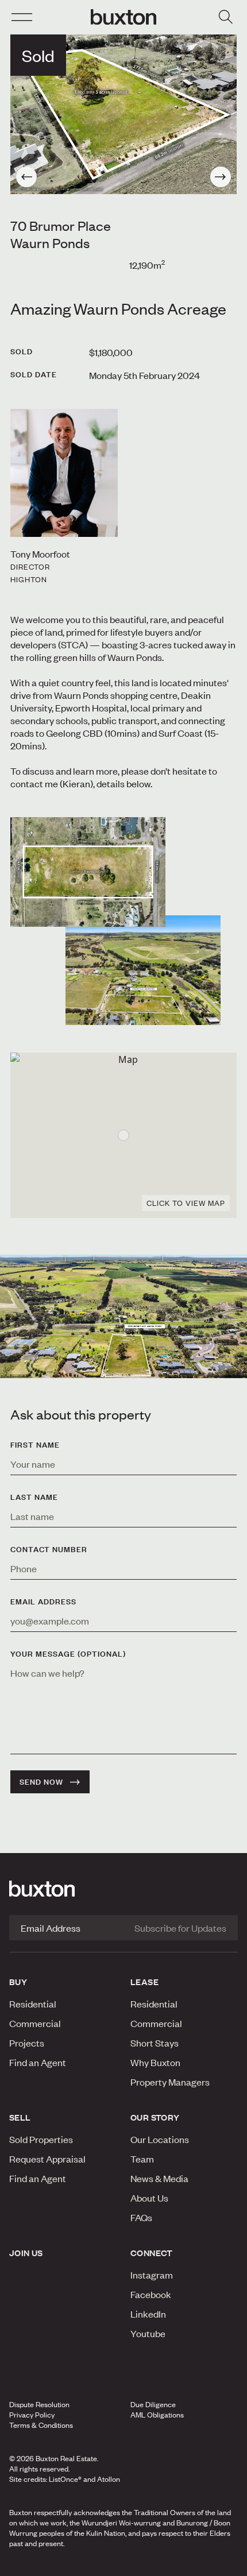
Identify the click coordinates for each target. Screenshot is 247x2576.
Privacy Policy (32, 2415)
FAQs (141, 2217)
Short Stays (155, 2043)
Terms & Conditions (41, 2425)
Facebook (151, 2294)
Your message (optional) (68, 1654)
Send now (41, 1782)
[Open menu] (22, 17)
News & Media (159, 2178)
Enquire (43, 2564)
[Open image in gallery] (143, 970)
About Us (149, 2198)
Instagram (152, 2275)
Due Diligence (153, 2404)
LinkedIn (148, 2314)
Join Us (26, 2253)
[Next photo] (221, 177)
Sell (20, 2117)
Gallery (123, 2564)
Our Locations (160, 2139)
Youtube (148, 2333)
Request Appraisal (47, 2159)
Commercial (35, 2023)
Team (142, 2159)
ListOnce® (65, 2479)
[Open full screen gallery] (123, 114)
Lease (144, 1982)
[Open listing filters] (225, 17)
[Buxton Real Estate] (123, 1889)
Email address (43, 1602)
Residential (33, 2003)
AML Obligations (157, 2415)
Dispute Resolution (39, 2404)
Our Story (155, 2117)
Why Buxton (155, 2062)
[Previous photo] (26, 177)
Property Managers (170, 2082)
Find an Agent (38, 2062)
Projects (27, 2043)
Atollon (109, 2479)
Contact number (49, 1549)
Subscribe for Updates (180, 1928)
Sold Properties (41, 2139)
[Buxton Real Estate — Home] (123, 17)
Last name (34, 1497)
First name (35, 1445)
